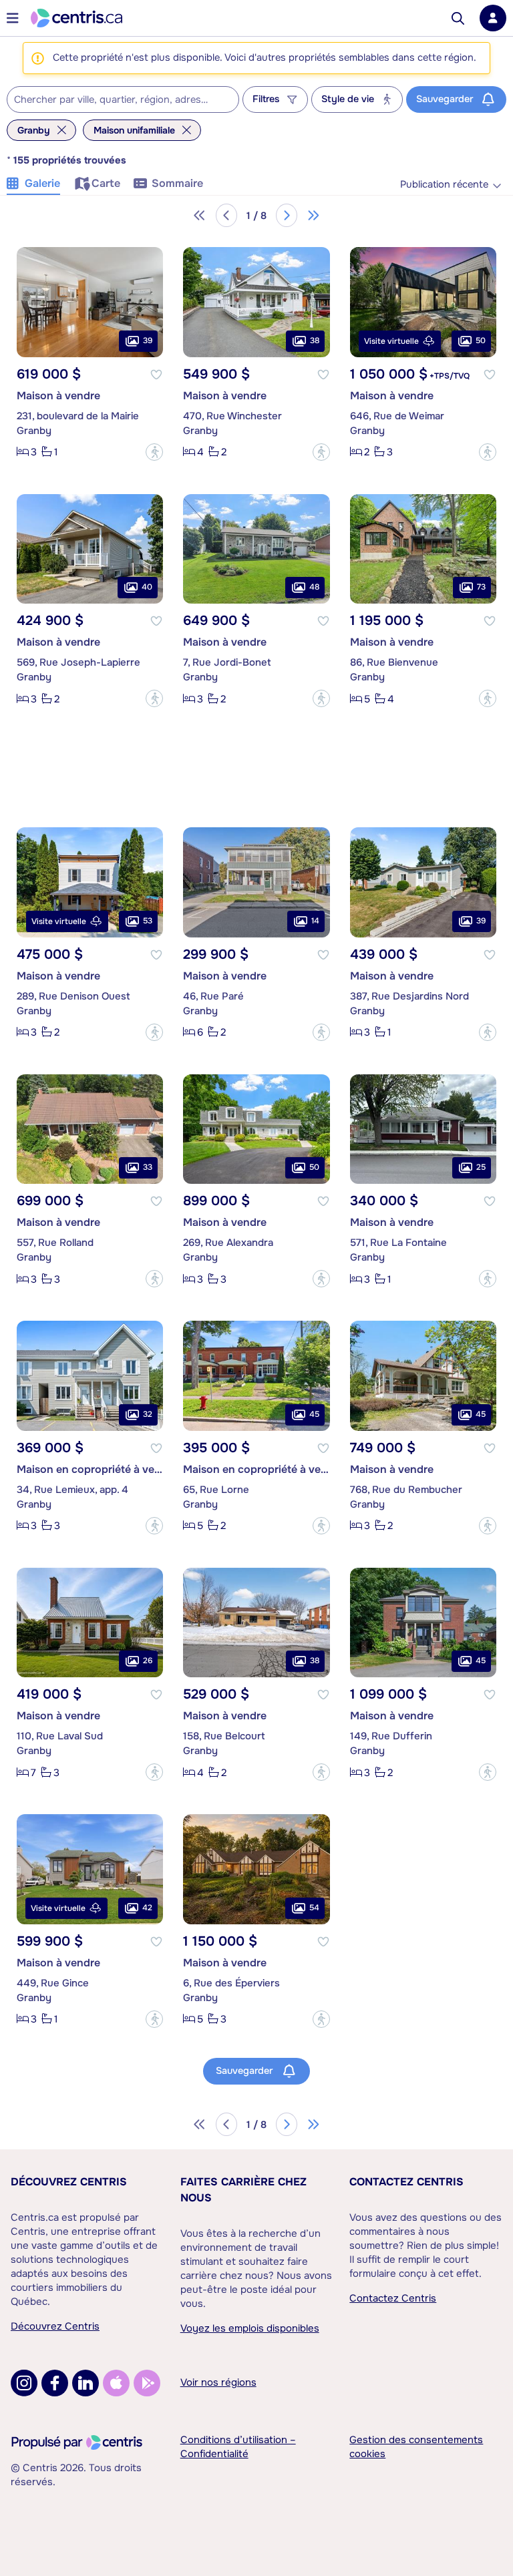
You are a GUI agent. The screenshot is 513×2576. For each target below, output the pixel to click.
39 (148, 341)
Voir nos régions (218, 2382)
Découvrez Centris (69, 2182)
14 (315, 921)
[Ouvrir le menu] (13, 18)
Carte (106, 183)
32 (148, 1414)
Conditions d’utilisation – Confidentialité (238, 2447)
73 (481, 587)
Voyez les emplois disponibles (250, 2328)
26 (148, 1661)
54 (314, 1908)
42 (147, 1908)
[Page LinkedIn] (85, 2383)
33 (148, 1167)
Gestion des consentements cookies (416, 2447)
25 (481, 1167)
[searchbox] (115, 100)
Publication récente (444, 185)
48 (314, 587)
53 (148, 921)
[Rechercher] (458, 18)
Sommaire (177, 183)
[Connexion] (493, 18)
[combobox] (123, 99)
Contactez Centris (406, 2182)
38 (315, 341)
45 (314, 1414)
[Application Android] (147, 2383)
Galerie (42, 183)
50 (481, 341)
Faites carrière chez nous (243, 2190)
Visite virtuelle (391, 341)
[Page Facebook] (55, 2383)
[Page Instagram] (24, 2383)
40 (147, 587)
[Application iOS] (116, 2383)
